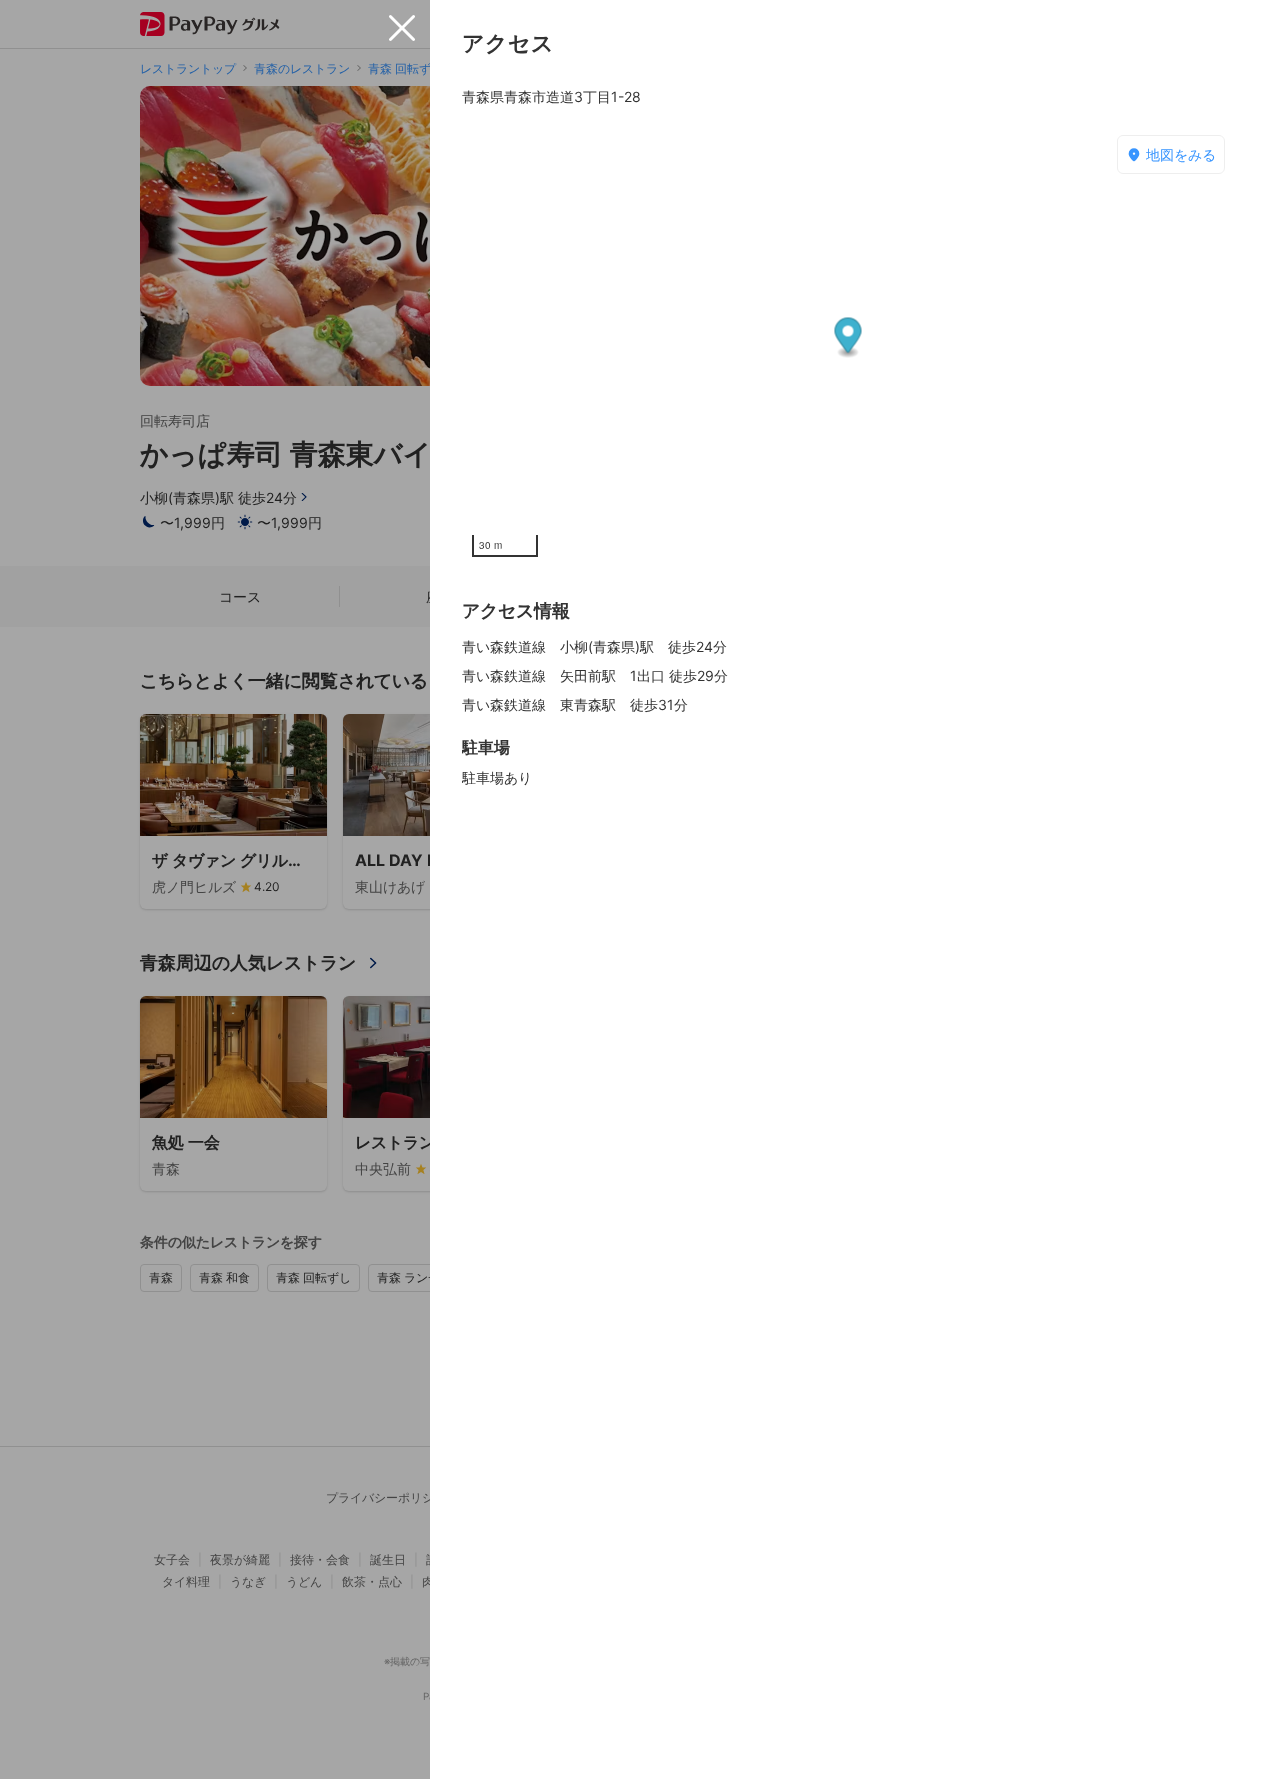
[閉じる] (402, 28)
